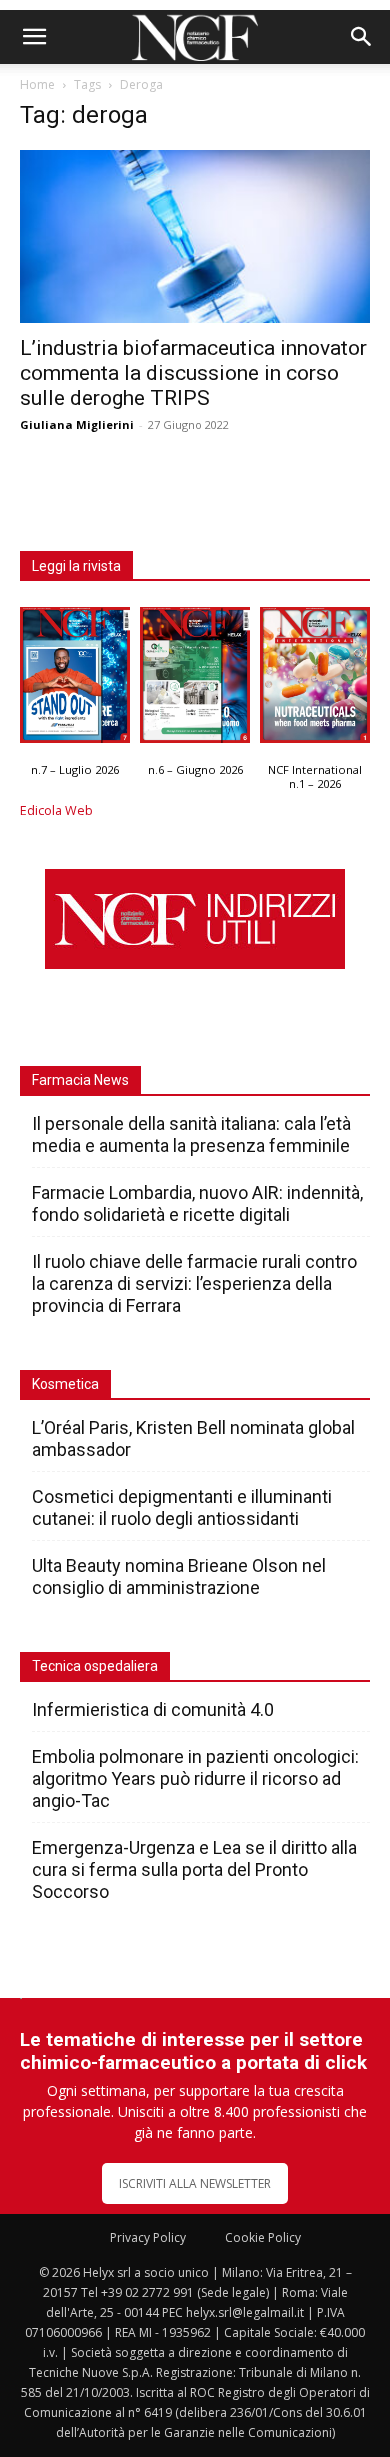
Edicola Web (56, 810)
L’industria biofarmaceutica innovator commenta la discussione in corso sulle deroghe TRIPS (193, 373)
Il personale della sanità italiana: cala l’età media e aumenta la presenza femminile (191, 1134)
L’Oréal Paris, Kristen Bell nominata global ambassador (193, 1438)
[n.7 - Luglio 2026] (75, 680)
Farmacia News (80, 1080)
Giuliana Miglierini (77, 424)
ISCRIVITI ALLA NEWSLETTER (195, 2183)
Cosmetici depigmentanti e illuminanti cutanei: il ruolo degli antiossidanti (182, 1507)
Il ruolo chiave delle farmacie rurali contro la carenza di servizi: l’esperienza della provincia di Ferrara (194, 1283)
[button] (34, 37)
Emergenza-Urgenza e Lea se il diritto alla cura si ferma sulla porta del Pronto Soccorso (194, 1869)
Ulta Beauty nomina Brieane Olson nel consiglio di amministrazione (179, 1576)
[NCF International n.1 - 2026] (315, 680)
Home (37, 84)
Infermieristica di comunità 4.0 (153, 1709)
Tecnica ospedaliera (95, 1666)
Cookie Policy (263, 2237)
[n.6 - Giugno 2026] (195, 680)
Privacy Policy (148, 2237)
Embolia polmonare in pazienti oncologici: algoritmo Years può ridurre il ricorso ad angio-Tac (195, 1778)
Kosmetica (65, 1384)
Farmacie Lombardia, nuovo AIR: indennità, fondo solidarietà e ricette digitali (197, 1203)
